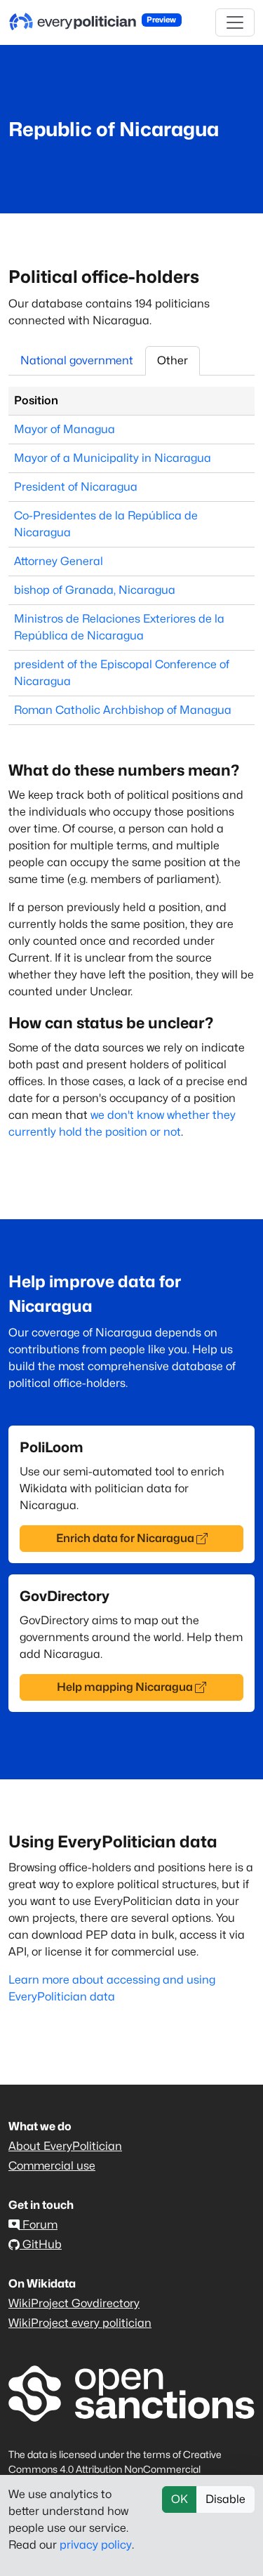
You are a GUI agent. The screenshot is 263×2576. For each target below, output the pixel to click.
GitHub (41, 2244)
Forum (39, 2225)
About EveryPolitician (65, 2146)
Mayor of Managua (65, 429)
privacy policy (96, 2545)
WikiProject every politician (80, 2323)
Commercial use (52, 2166)
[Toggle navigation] (235, 22)
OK (180, 2499)
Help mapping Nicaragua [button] (125, 1687)
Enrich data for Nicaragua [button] (125, 1538)
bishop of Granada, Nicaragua (95, 590)
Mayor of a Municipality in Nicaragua (113, 458)
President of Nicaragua (76, 487)
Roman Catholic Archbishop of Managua (123, 710)
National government (77, 360)
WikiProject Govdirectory (74, 2303)
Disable (225, 2499)
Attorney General (59, 561)
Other (173, 360)
